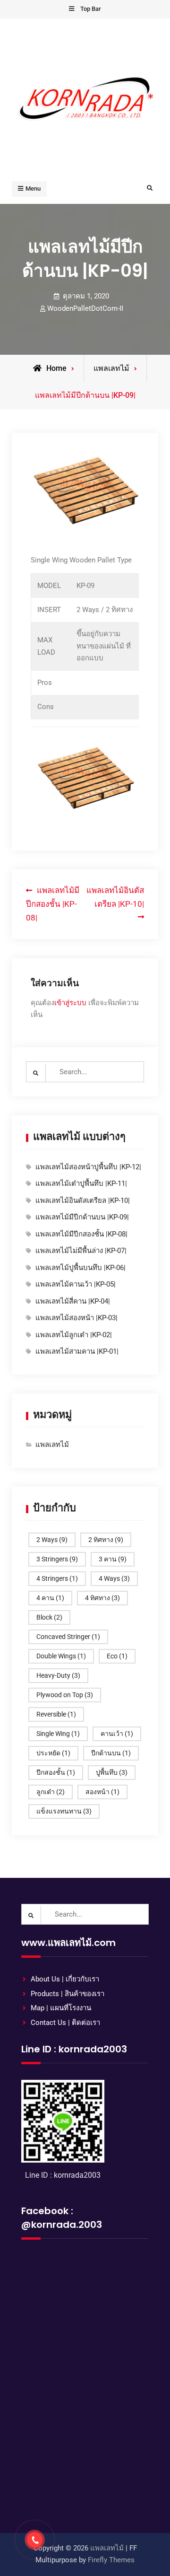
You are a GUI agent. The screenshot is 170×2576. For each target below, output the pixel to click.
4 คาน (50, 1598)
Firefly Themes (111, 2560)
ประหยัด (53, 1753)
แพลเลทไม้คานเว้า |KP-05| (76, 1284)
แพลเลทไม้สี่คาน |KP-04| (73, 1301)
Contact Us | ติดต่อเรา (65, 2023)
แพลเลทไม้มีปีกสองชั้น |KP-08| (81, 1234)
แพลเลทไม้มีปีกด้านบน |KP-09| (82, 1217)
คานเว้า (117, 1734)
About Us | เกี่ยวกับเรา (65, 1979)
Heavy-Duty (58, 1675)
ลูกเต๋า (51, 1792)
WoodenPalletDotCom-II (85, 308)
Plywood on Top (65, 1695)
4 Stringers (57, 1578)
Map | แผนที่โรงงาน (61, 2008)
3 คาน (113, 1559)
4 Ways (114, 1578)
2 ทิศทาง (106, 1540)
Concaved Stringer (68, 1637)
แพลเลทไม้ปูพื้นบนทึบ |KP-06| (81, 1268)
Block (49, 1617)
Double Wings (61, 1656)
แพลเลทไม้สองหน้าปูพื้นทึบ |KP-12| (88, 1167)
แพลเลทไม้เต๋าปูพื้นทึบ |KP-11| (81, 1183)
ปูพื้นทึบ (112, 1772)
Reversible (56, 1714)
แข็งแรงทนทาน (64, 1811)
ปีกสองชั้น (56, 1772)
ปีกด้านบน (111, 1753)
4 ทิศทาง (102, 1598)
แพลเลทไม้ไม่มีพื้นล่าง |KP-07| (81, 1251)
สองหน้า (102, 1792)
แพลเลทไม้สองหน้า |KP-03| (76, 1318)
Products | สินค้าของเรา (68, 1994)
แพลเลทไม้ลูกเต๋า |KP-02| (74, 1335)
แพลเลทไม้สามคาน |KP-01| (77, 1351)
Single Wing (58, 1734)
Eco (117, 1656)
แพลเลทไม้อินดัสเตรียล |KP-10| (83, 1200)
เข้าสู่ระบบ (70, 1003)
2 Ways (52, 1540)
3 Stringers (57, 1559)
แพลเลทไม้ (111, 368)
